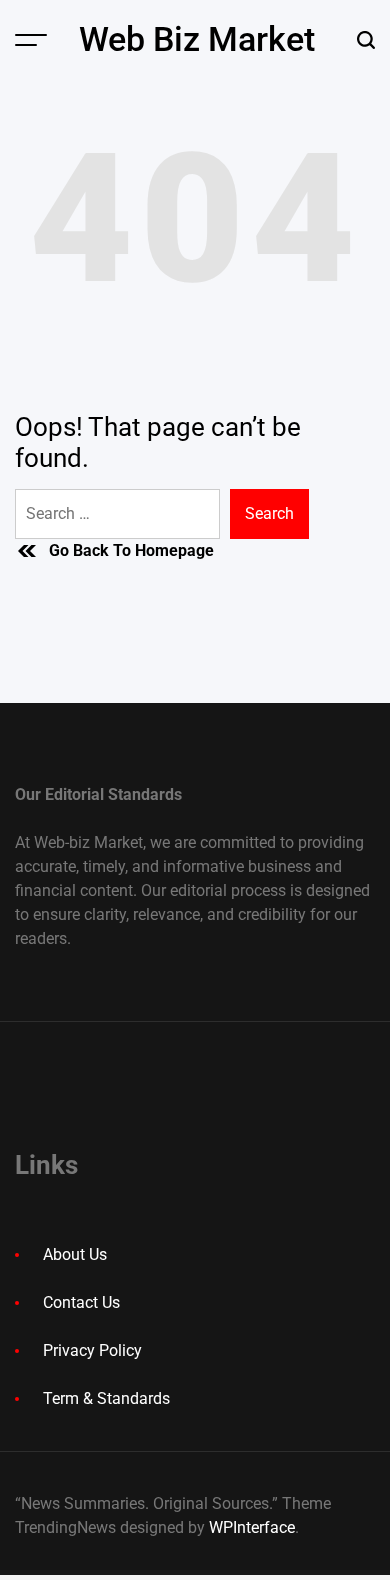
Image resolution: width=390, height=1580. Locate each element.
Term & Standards (106, 1398)
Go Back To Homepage (131, 550)
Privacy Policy (92, 1350)
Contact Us (81, 1302)
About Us (75, 1254)
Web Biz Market (197, 39)
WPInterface (252, 1527)
